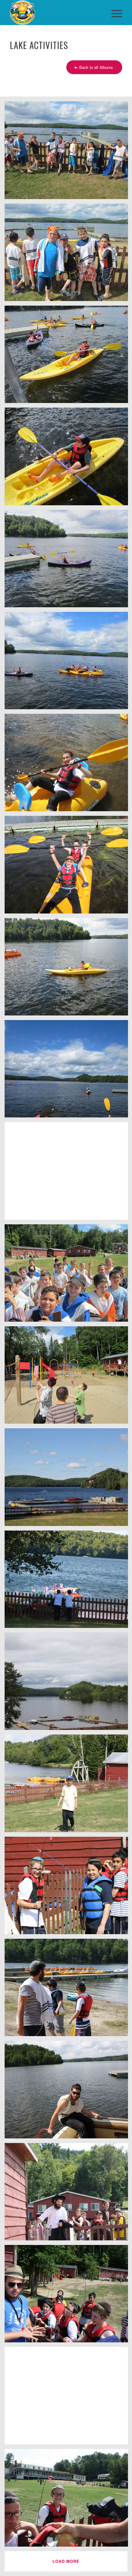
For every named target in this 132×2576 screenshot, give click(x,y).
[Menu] (114, 13)
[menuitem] (114, 13)
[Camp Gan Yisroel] (55, 13)
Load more (66, 2561)
